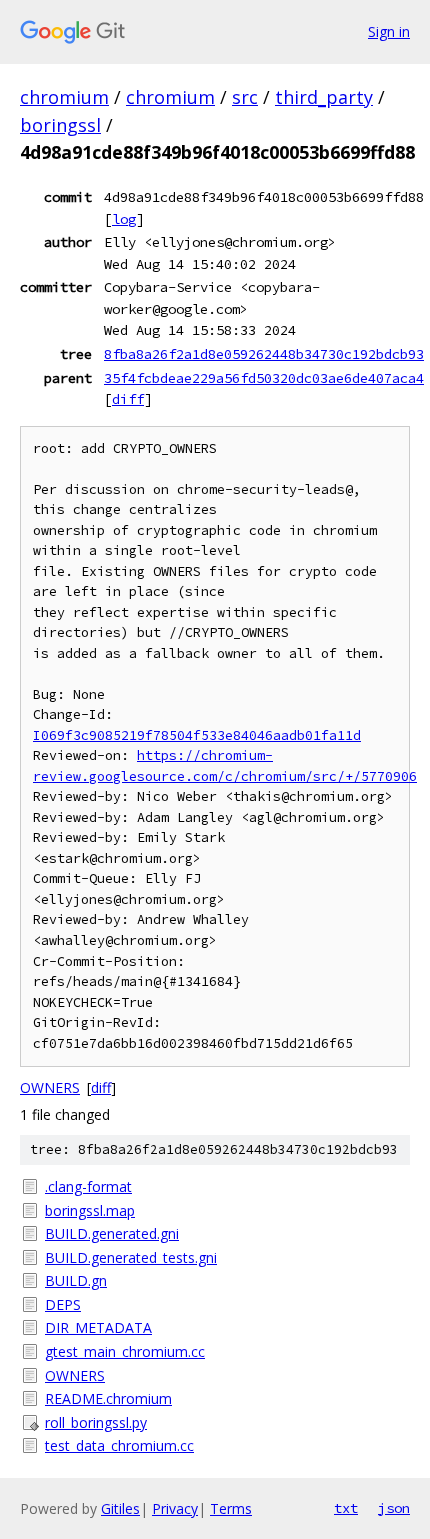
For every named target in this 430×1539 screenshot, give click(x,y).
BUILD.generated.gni (112, 1233)
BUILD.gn (76, 1280)
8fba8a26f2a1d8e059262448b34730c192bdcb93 (264, 354)
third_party (324, 97)
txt (346, 1508)
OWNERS (50, 1087)
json (394, 1508)
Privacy (175, 1508)
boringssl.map (90, 1210)
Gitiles (120, 1508)
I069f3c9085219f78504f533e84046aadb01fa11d (197, 735)
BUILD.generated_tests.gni (131, 1257)
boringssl (60, 125)
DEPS (63, 1304)
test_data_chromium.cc (119, 1445)
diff (128, 399)
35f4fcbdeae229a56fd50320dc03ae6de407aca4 (264, 378)
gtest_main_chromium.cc (125, 1351)
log (124, 219)
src (245, 97)
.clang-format (88, 1186)
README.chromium (108, 1398)
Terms (231, 1508)
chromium (64, 97)
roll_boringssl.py (96, 1422)
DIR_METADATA (98, 1327)
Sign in (389, 31)
